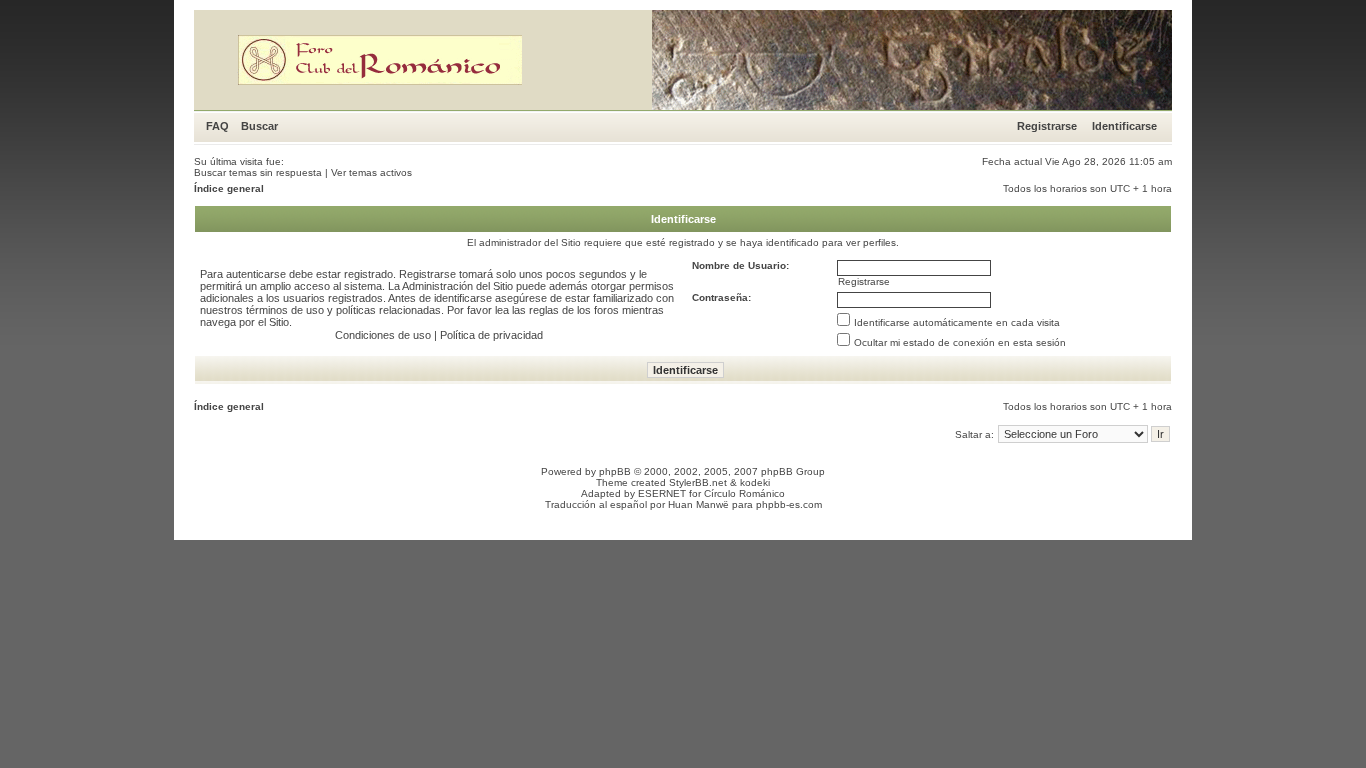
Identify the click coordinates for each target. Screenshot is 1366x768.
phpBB (615, 471)
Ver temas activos (371, 172)
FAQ (217, 126)
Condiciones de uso (383, 335)
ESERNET (662, 493)
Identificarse (1124, 126)
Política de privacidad (491, 335)
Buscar (259, 126)
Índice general (229, 188)
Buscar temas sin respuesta (258, 172)
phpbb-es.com (789, 504)
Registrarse (1047, 126)
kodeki (755, 482)
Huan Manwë (698, 504)
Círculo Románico (744, 493)
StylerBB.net (698, 482)
